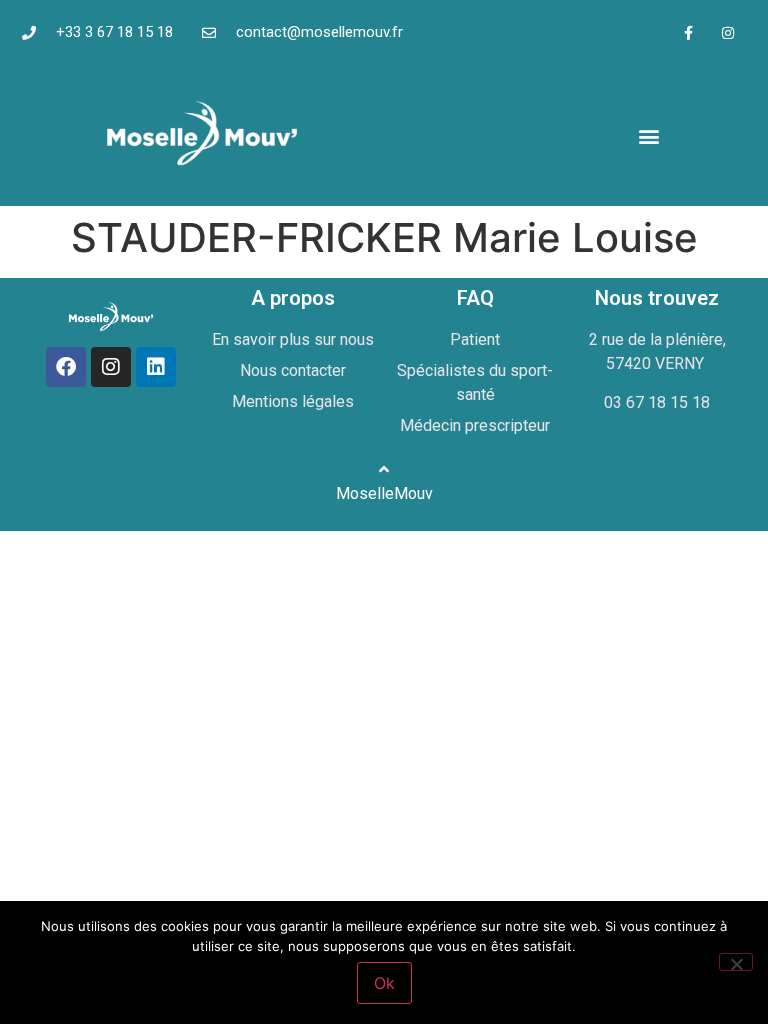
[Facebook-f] (688, 32)
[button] (648, 135)
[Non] (736, 962)
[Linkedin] (156, 367)
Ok (384, 983)
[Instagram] (727, 32)
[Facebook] (66, 367)
